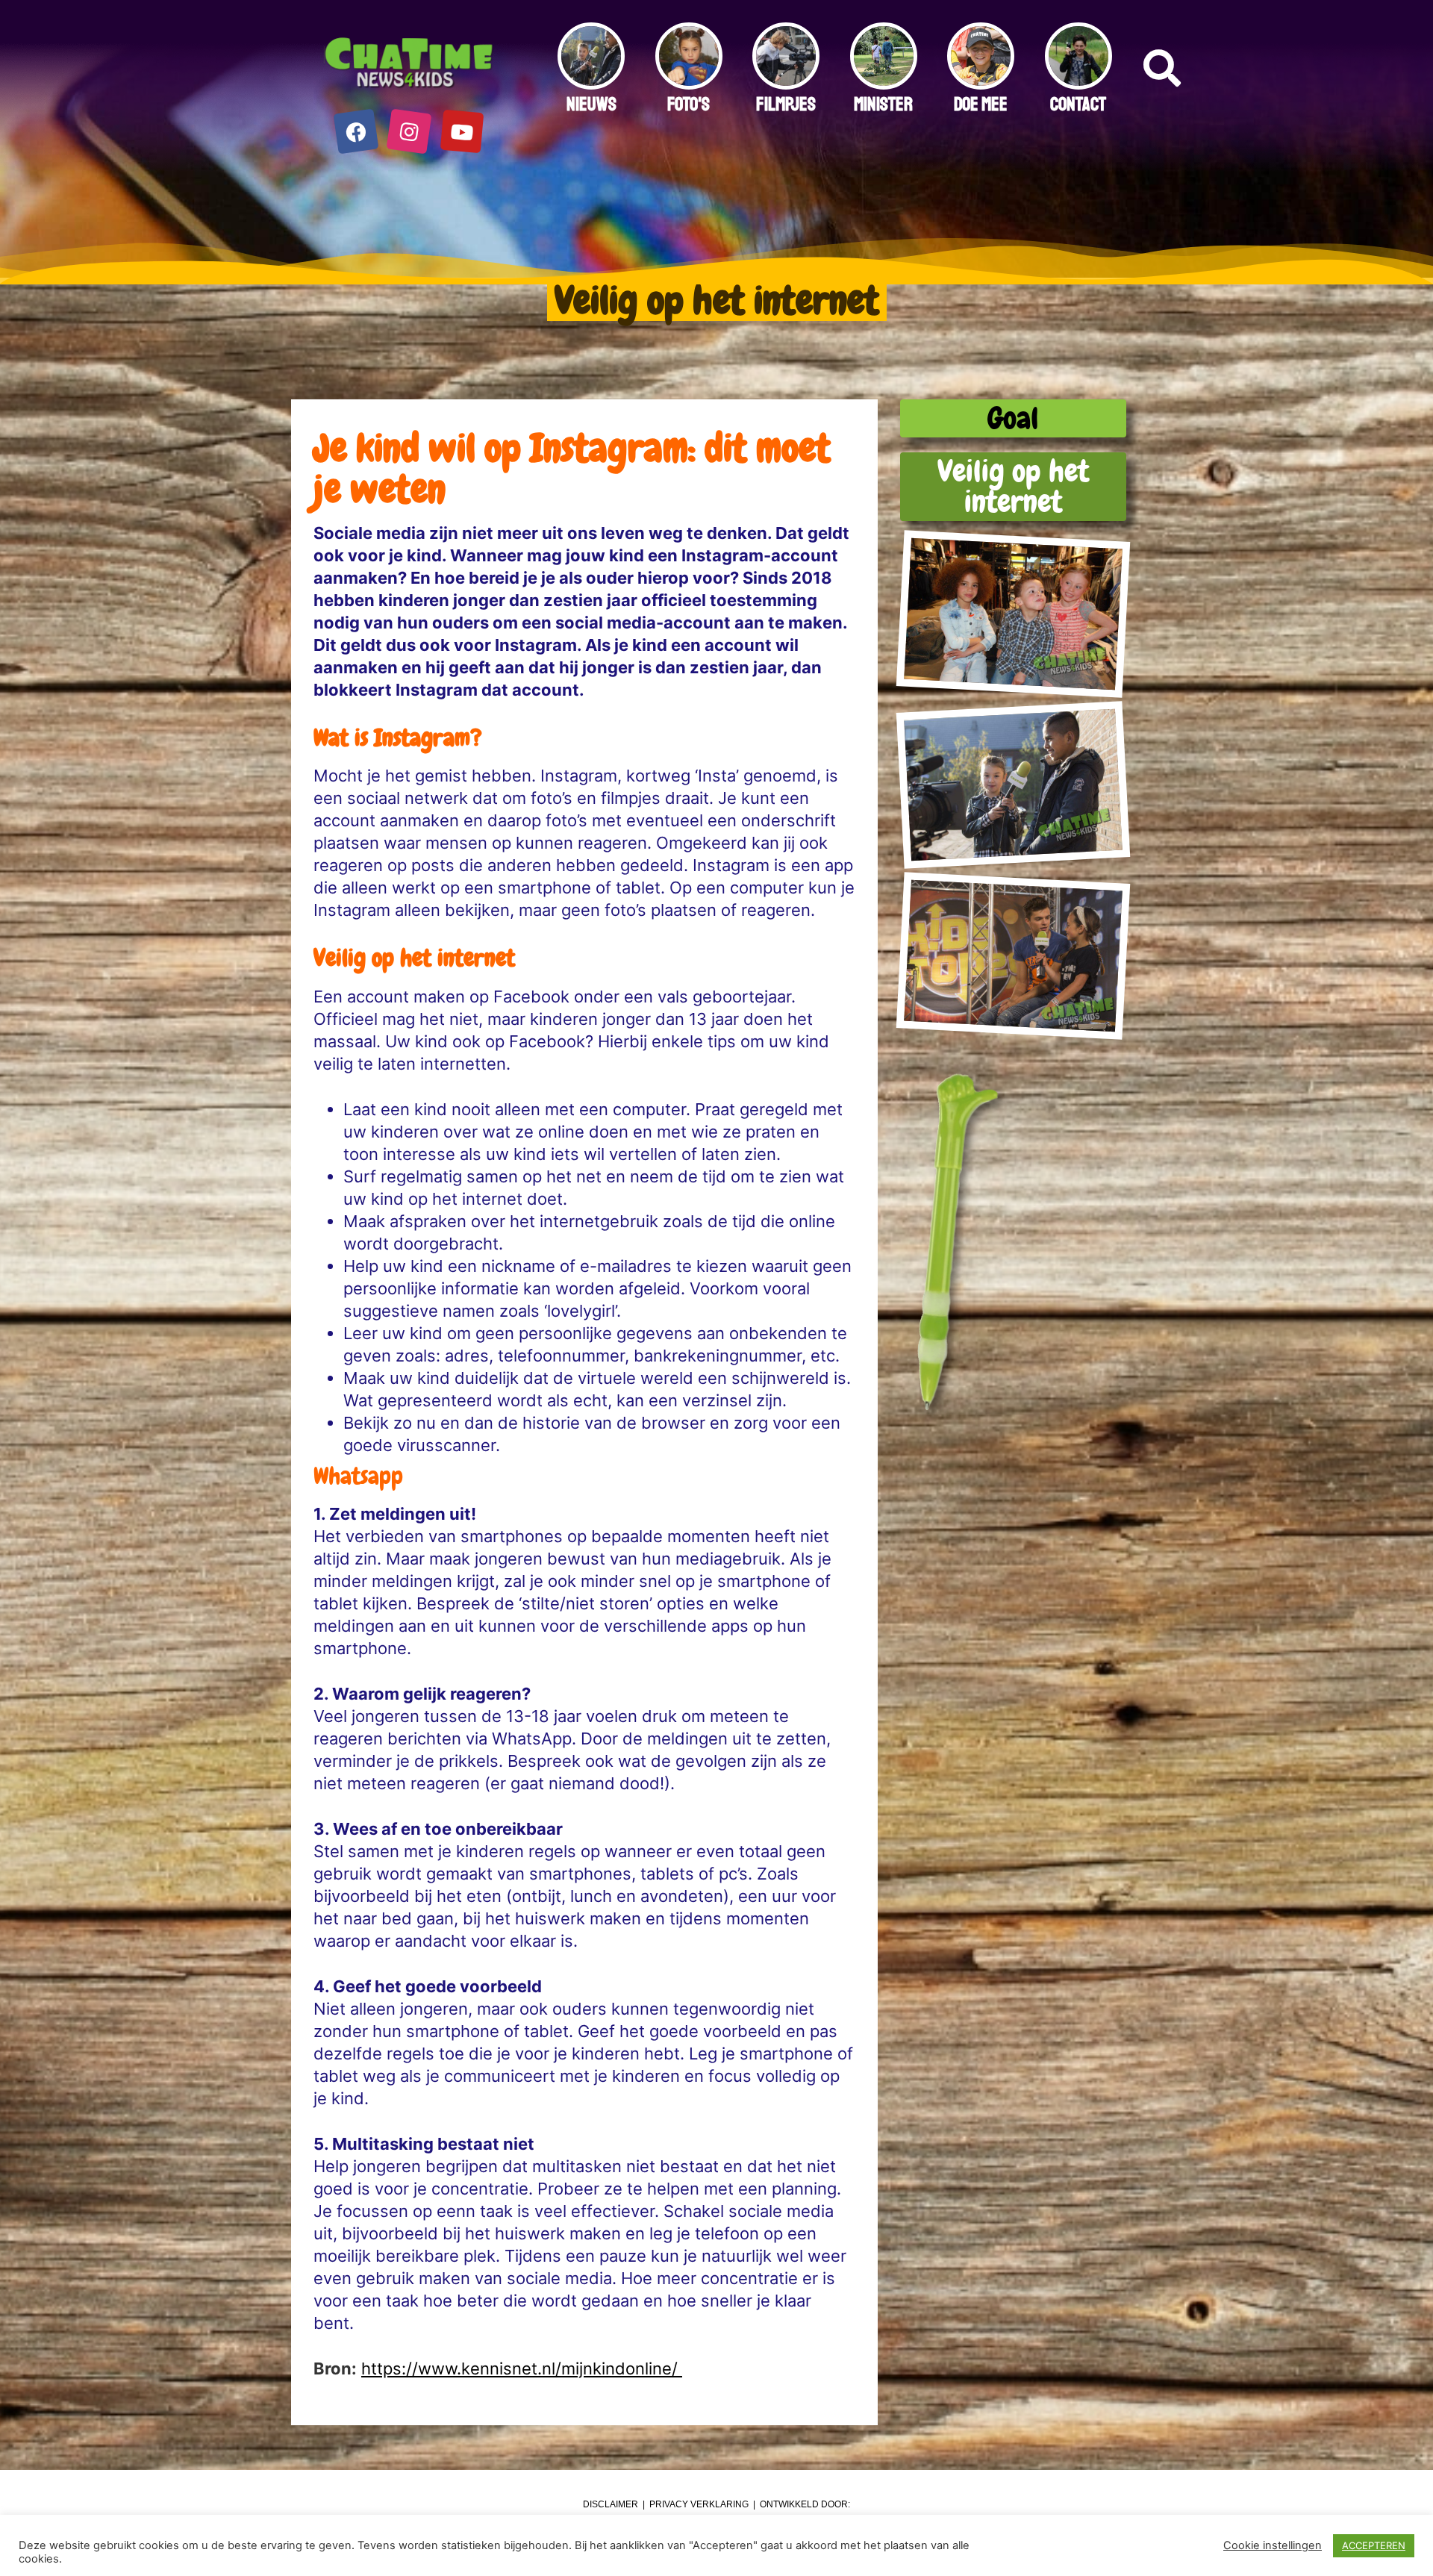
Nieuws (591, 105)
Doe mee (981, 105)
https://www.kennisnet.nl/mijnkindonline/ (522, 2368)
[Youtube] (462, 132)
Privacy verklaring (699, 2504)
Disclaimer (611, 2504)
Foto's (689, 105)
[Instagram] (409, 132)
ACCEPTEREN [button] (1374, 2545)
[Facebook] (356, 132)
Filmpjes (786, 105)
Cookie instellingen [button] (1273, 2545)
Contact (1078, 105)
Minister (883, 105)
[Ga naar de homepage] (409, 63)
